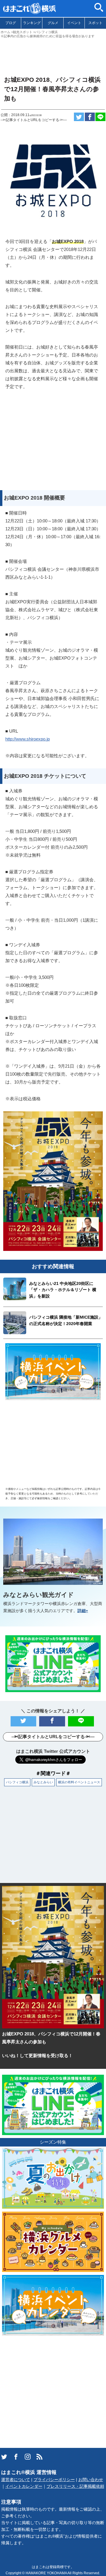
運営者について (16, 2480)
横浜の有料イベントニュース (79, 1782)
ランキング (32, 23)
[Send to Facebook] (90, 117)
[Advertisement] (53, 55)
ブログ (11, 23)
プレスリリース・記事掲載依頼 (75, 2486)
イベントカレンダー (24, 2486)
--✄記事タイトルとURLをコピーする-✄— (34, 120)
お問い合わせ (91, 2480)
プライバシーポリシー (54, 2480)
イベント (74, 23)
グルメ (53, 23)
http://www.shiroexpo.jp (28, 739)
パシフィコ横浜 (17, 1782)
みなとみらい (43, 1782)
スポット (95, 23)
